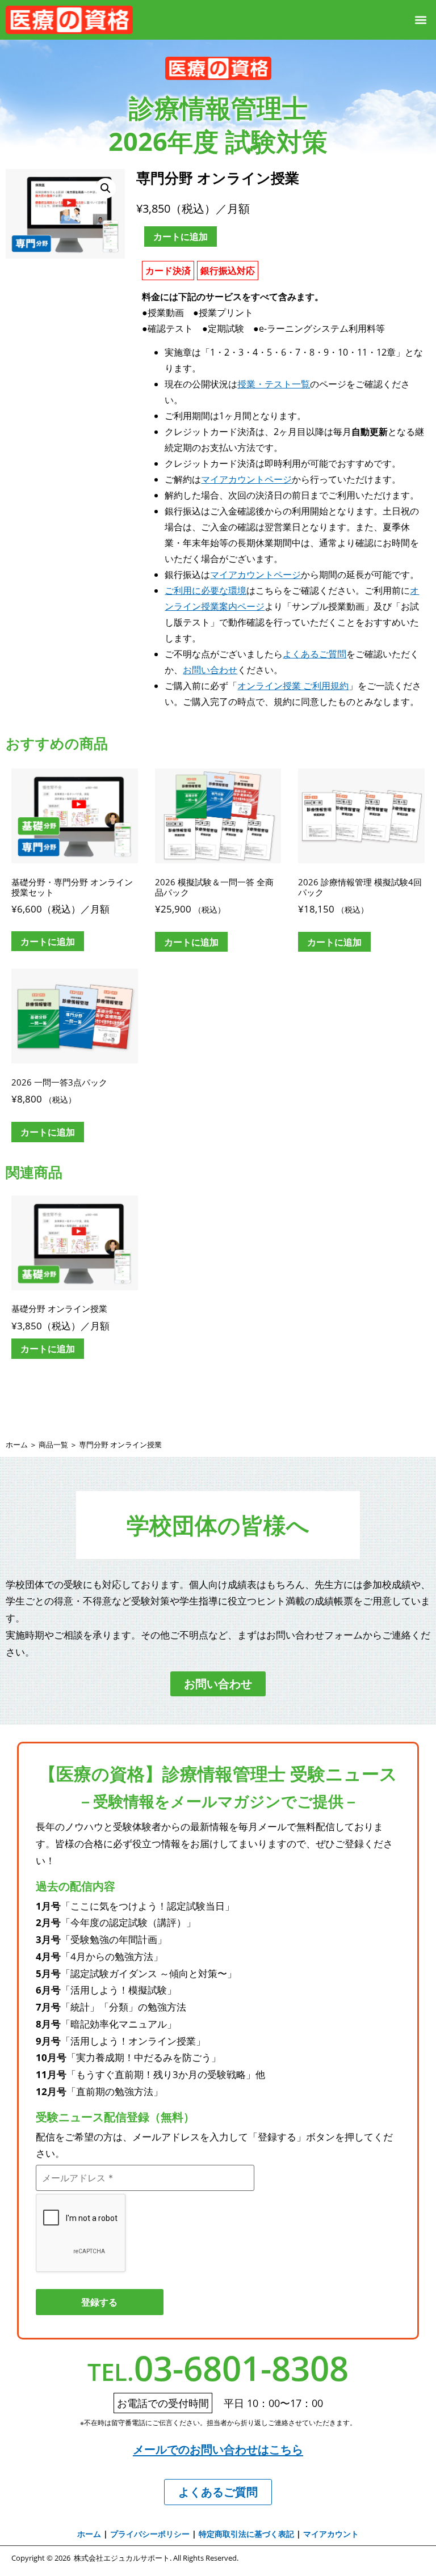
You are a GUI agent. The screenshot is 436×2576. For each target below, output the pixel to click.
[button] (421, 20)
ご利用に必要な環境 (206, 590)
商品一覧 (53, 1445)
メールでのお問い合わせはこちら (218, 2449)
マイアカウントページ (246, 479)
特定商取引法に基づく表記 (246, 2534)
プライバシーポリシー (150, 2534)
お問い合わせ (210, 670)
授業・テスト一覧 (274, 384)
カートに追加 (181, 237)
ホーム (17, 1445)
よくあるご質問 (315, 654)
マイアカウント (331, 2534)
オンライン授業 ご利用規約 (293, 686)
